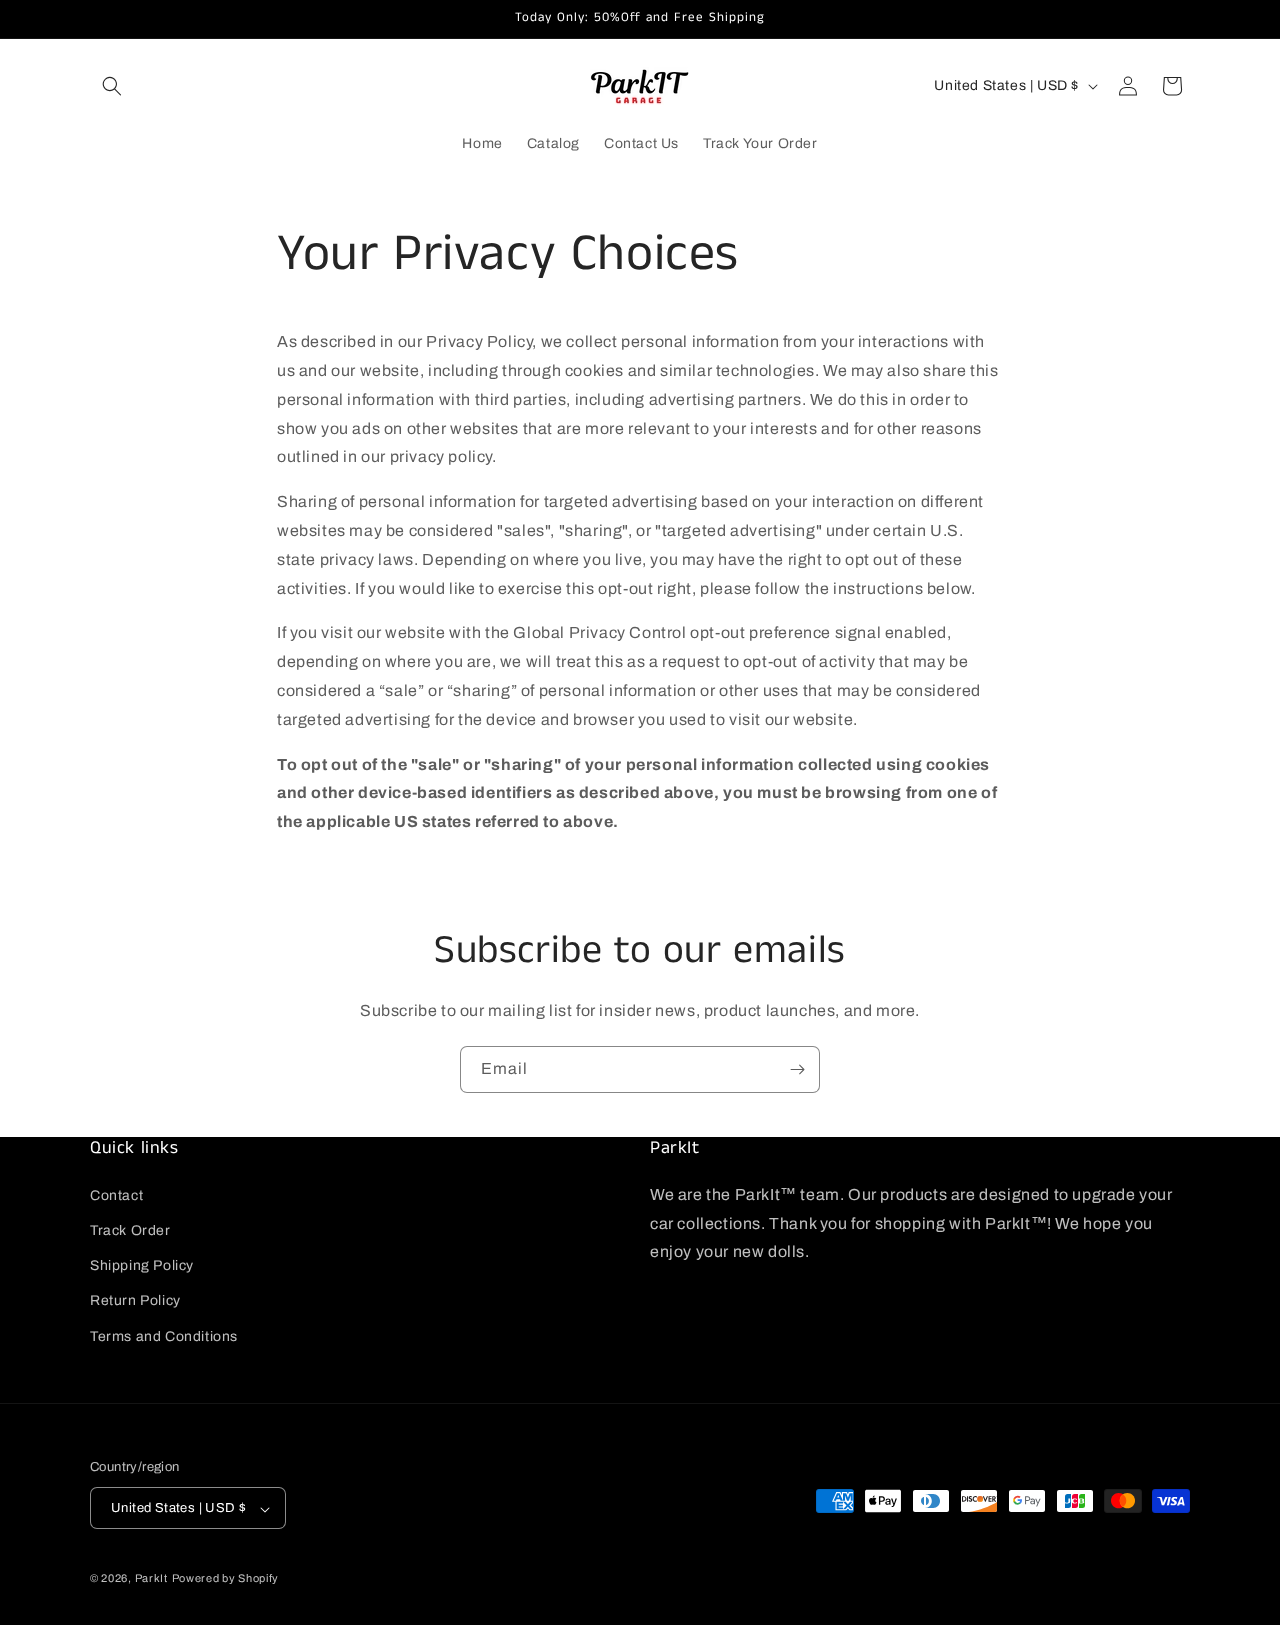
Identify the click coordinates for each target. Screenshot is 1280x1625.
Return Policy (135, 1300)
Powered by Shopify (226, 1579)
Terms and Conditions (164, 1335)
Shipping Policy (142, 1265)
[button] (112, 86)
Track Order (130, 1229)
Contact (116, 1194)
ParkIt (151, 1579)
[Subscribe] (797, 1069)
